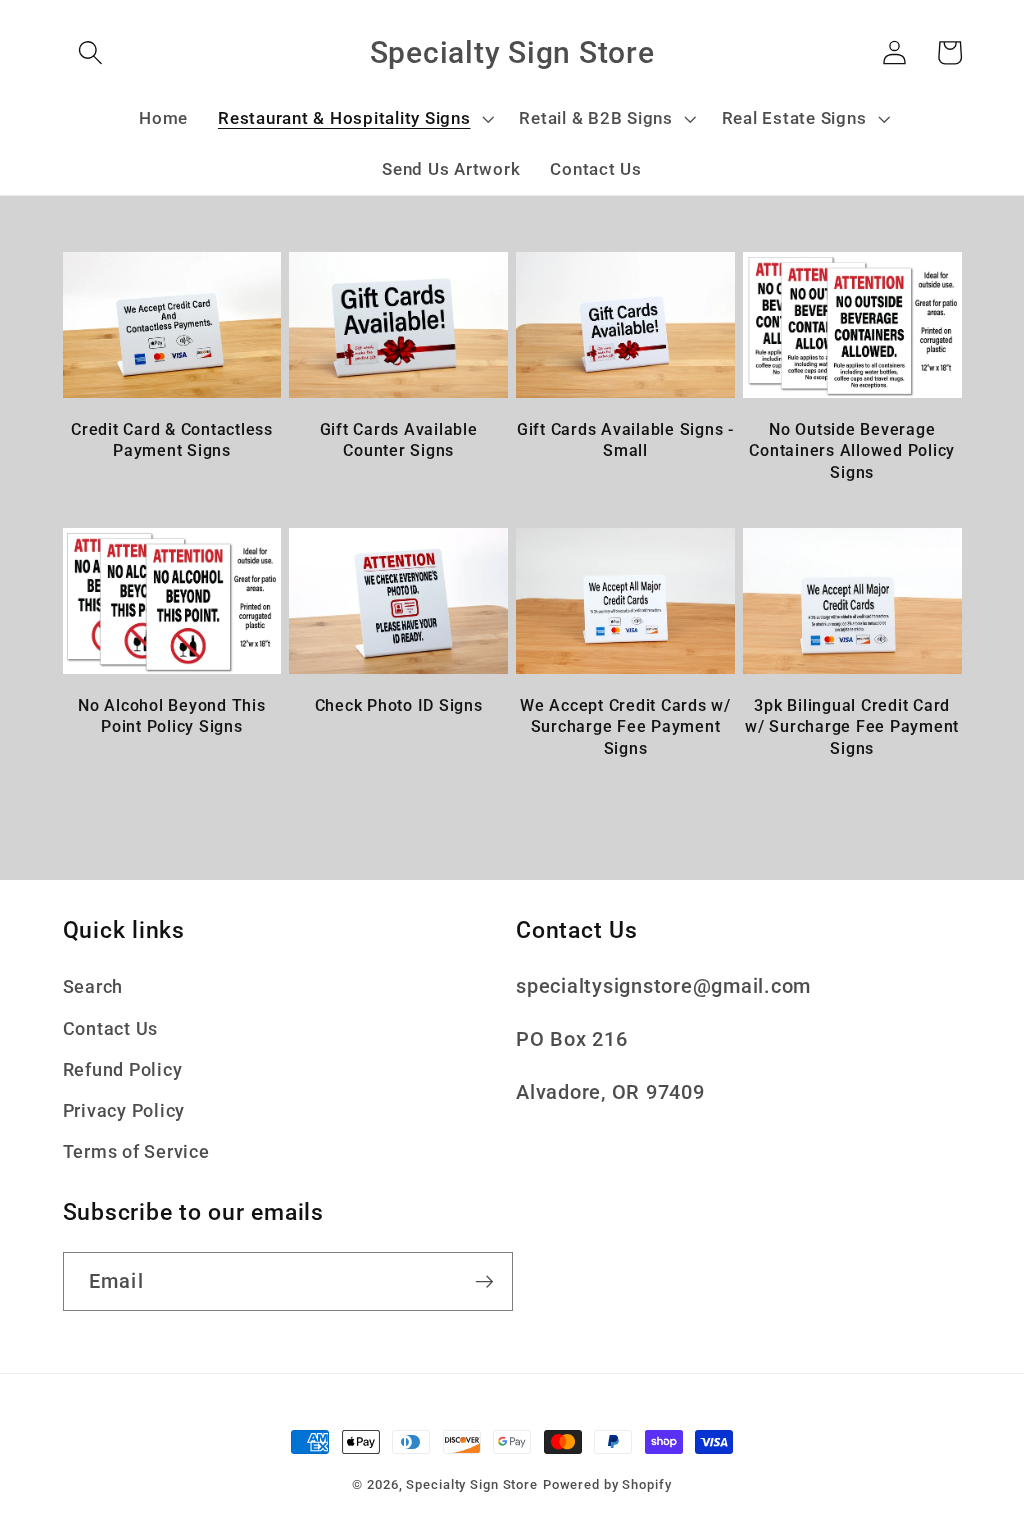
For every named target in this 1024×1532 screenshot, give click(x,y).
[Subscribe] (484, 1281)
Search (93, 987)
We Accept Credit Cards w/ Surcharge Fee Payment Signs (625, 726)
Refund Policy (123, 1070)
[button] (90, 52)
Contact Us (111, 1029)
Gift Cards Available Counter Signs (399, 440)
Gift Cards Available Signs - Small (625, 440)
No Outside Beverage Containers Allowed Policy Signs (852, 450)
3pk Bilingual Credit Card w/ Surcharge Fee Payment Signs (852, 726)
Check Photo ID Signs (399, 705)
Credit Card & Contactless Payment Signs (172, 440)
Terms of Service (136, 1152)
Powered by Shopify (607, 1484)
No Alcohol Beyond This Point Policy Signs (172, 716)
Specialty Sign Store (472, 1484)
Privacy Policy (124, 1111)
